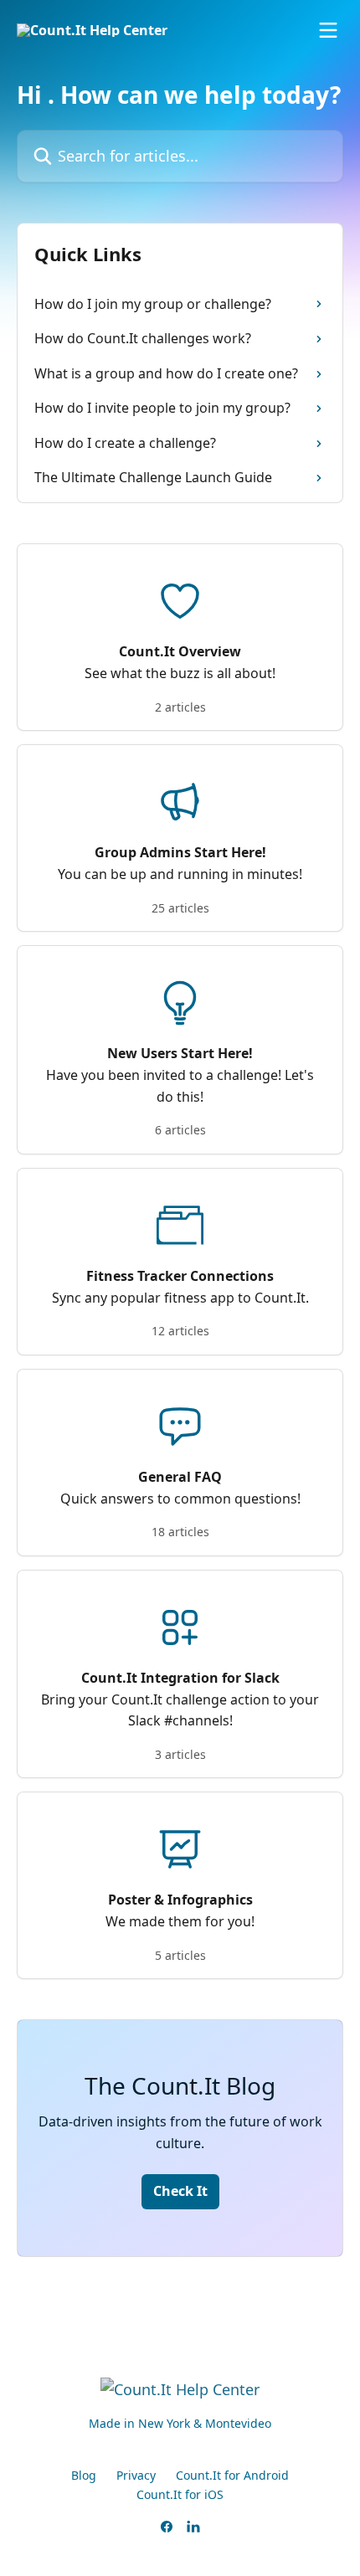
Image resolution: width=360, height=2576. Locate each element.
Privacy (136, 2475)
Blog (84, 2475)
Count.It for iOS (180, 2494)
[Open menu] (328, 30)
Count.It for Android (232, 2475)
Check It (180, 2191)
